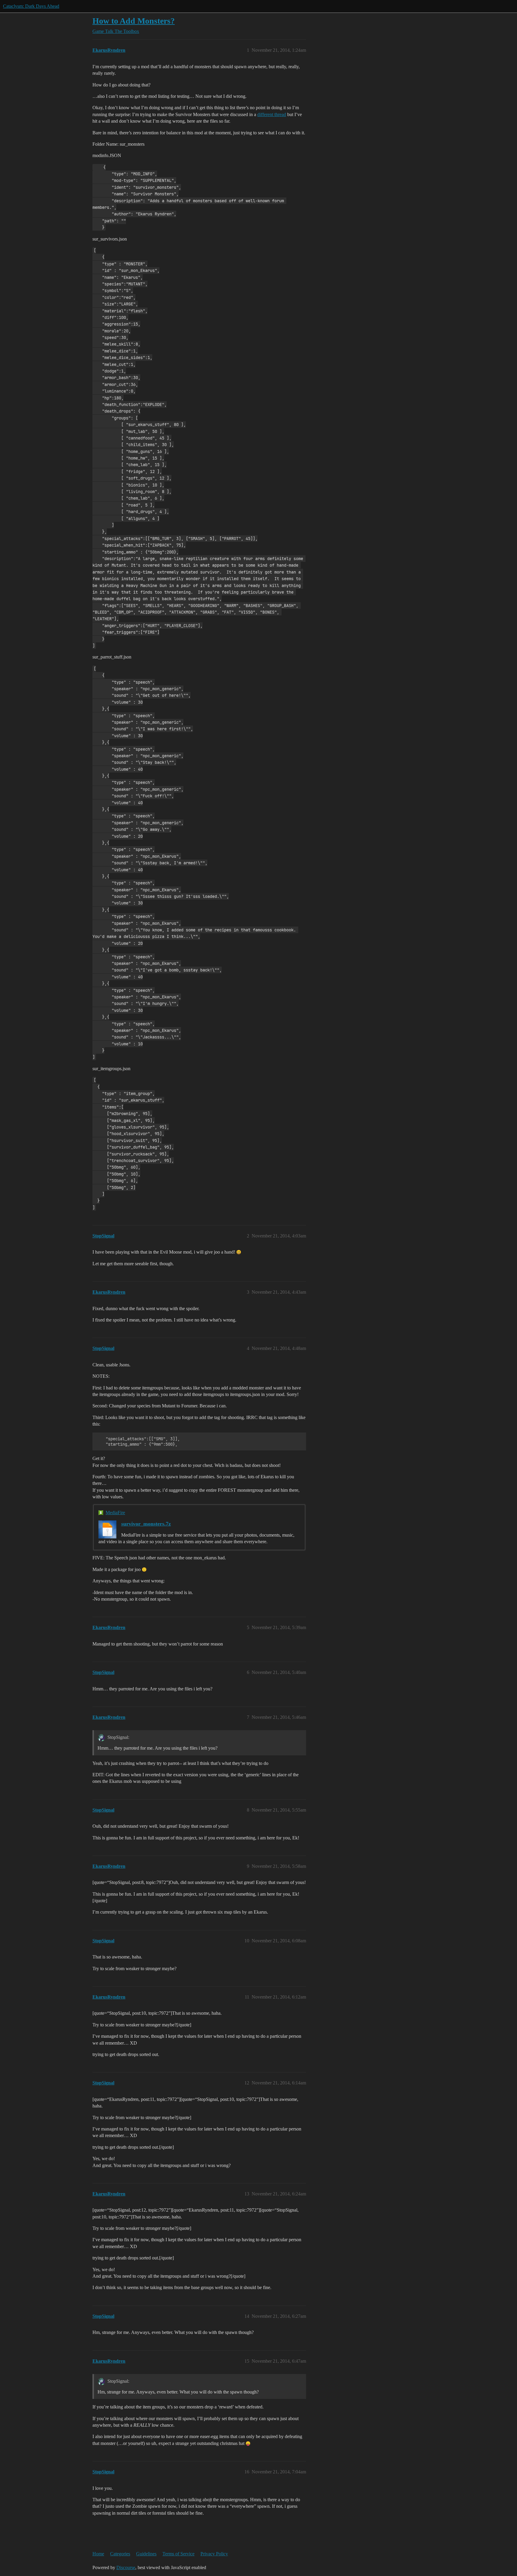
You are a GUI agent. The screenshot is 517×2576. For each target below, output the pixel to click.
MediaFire (115, 1513)
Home (98, 2554)
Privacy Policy (214, 2554)
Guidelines (146, 2554)
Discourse (126, 2567)
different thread (272, 114)
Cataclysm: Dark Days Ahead (31, 6)
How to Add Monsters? (134, 21)
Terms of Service (178, 2554)
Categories (120, 2554)
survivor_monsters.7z (146, 1524)
